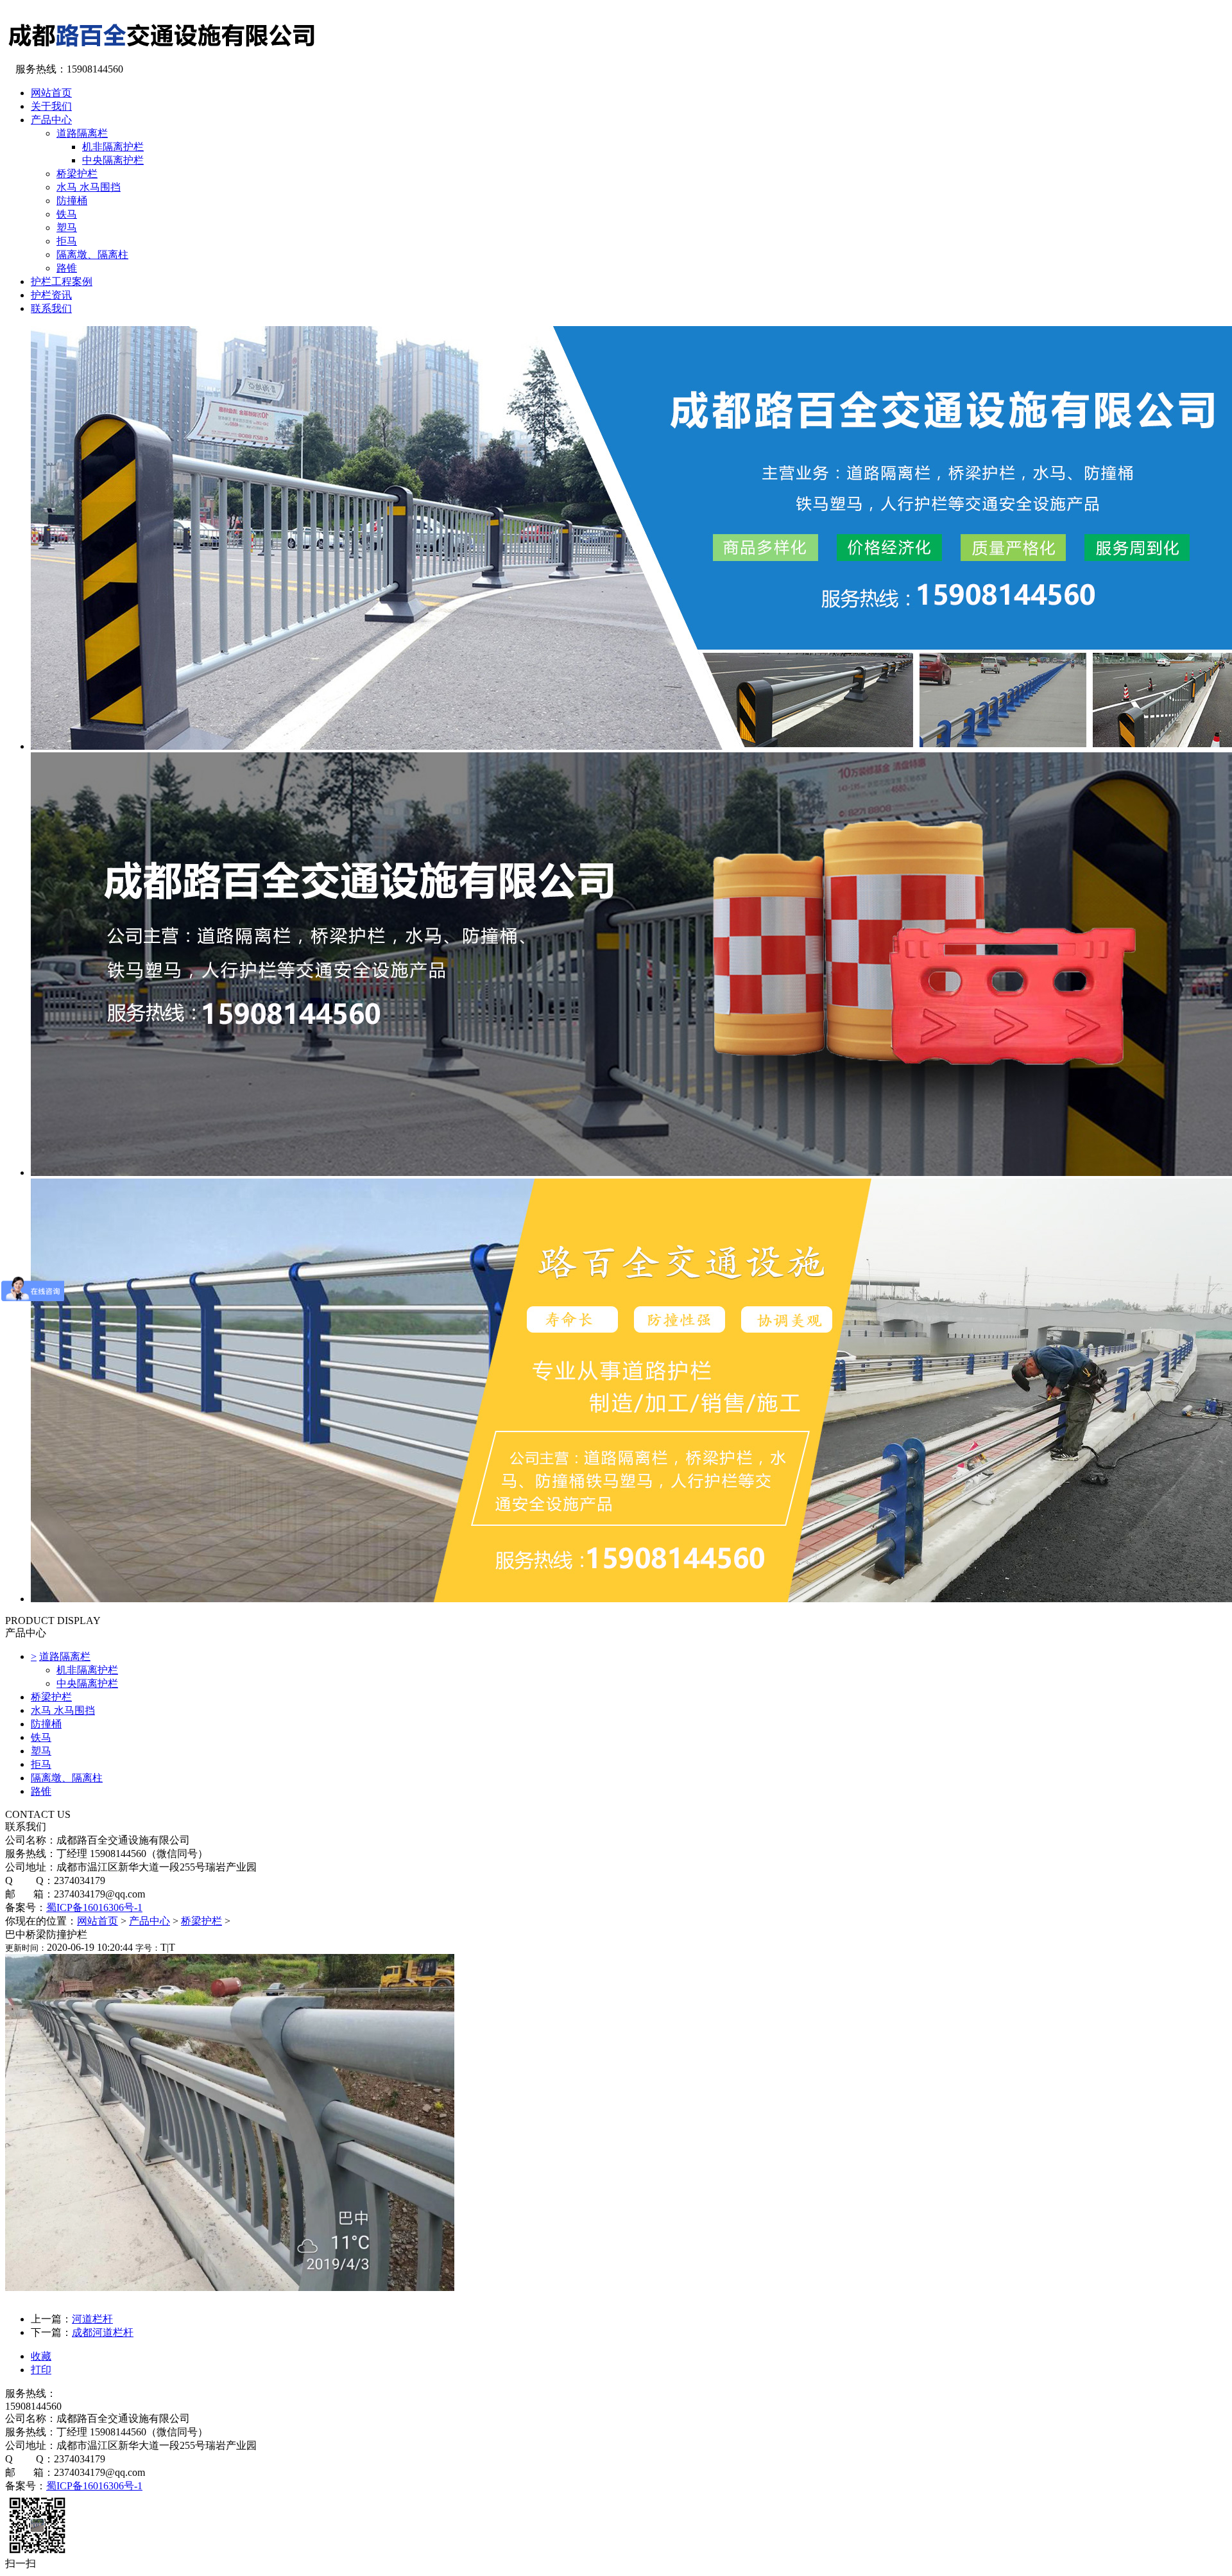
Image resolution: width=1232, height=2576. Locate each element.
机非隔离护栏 (113, 147)
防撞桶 (72, 201)
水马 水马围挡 (89, 187)
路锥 (67, 268)
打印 (41, 2370)
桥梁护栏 (77, 174)
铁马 (67, 214)
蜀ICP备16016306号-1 (94, 1907)
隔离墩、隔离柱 (92, 255)
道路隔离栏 (82, 133)
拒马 (67, 241)
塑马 (67, 228)
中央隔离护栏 (113, 160)
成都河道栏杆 (103, 2332)
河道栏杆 (92, 2319)
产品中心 (150, 1921)
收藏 (41, 2356)
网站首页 (98, 1921)
